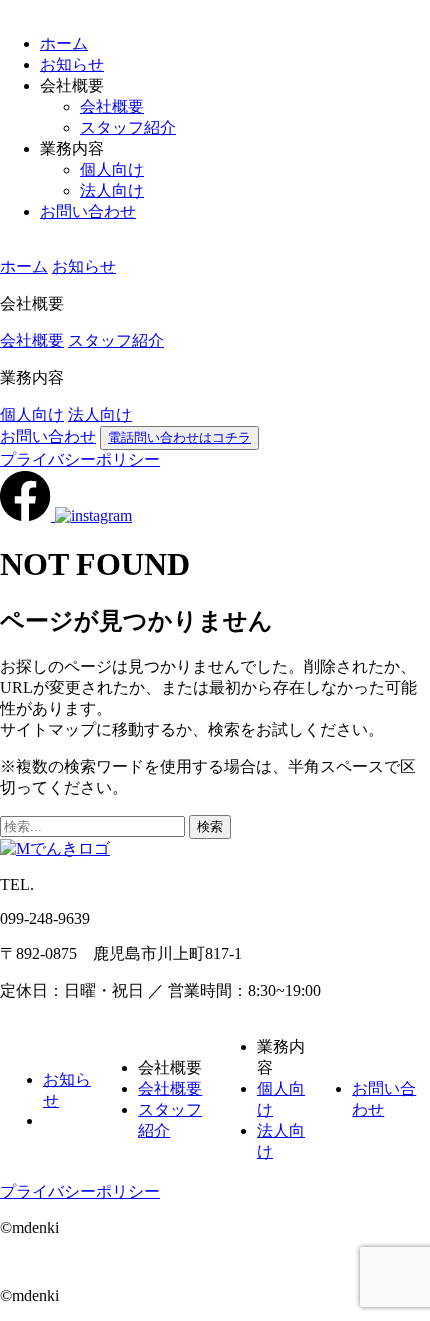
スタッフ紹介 (128, 127)
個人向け (112, 169)
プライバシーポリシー (80, 459)
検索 (210, 826)
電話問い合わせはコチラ (179, 437)
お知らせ (72, 64)
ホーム (64, 43)
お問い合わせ (88, 211)
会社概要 (112, 106)
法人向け (112, 190)
